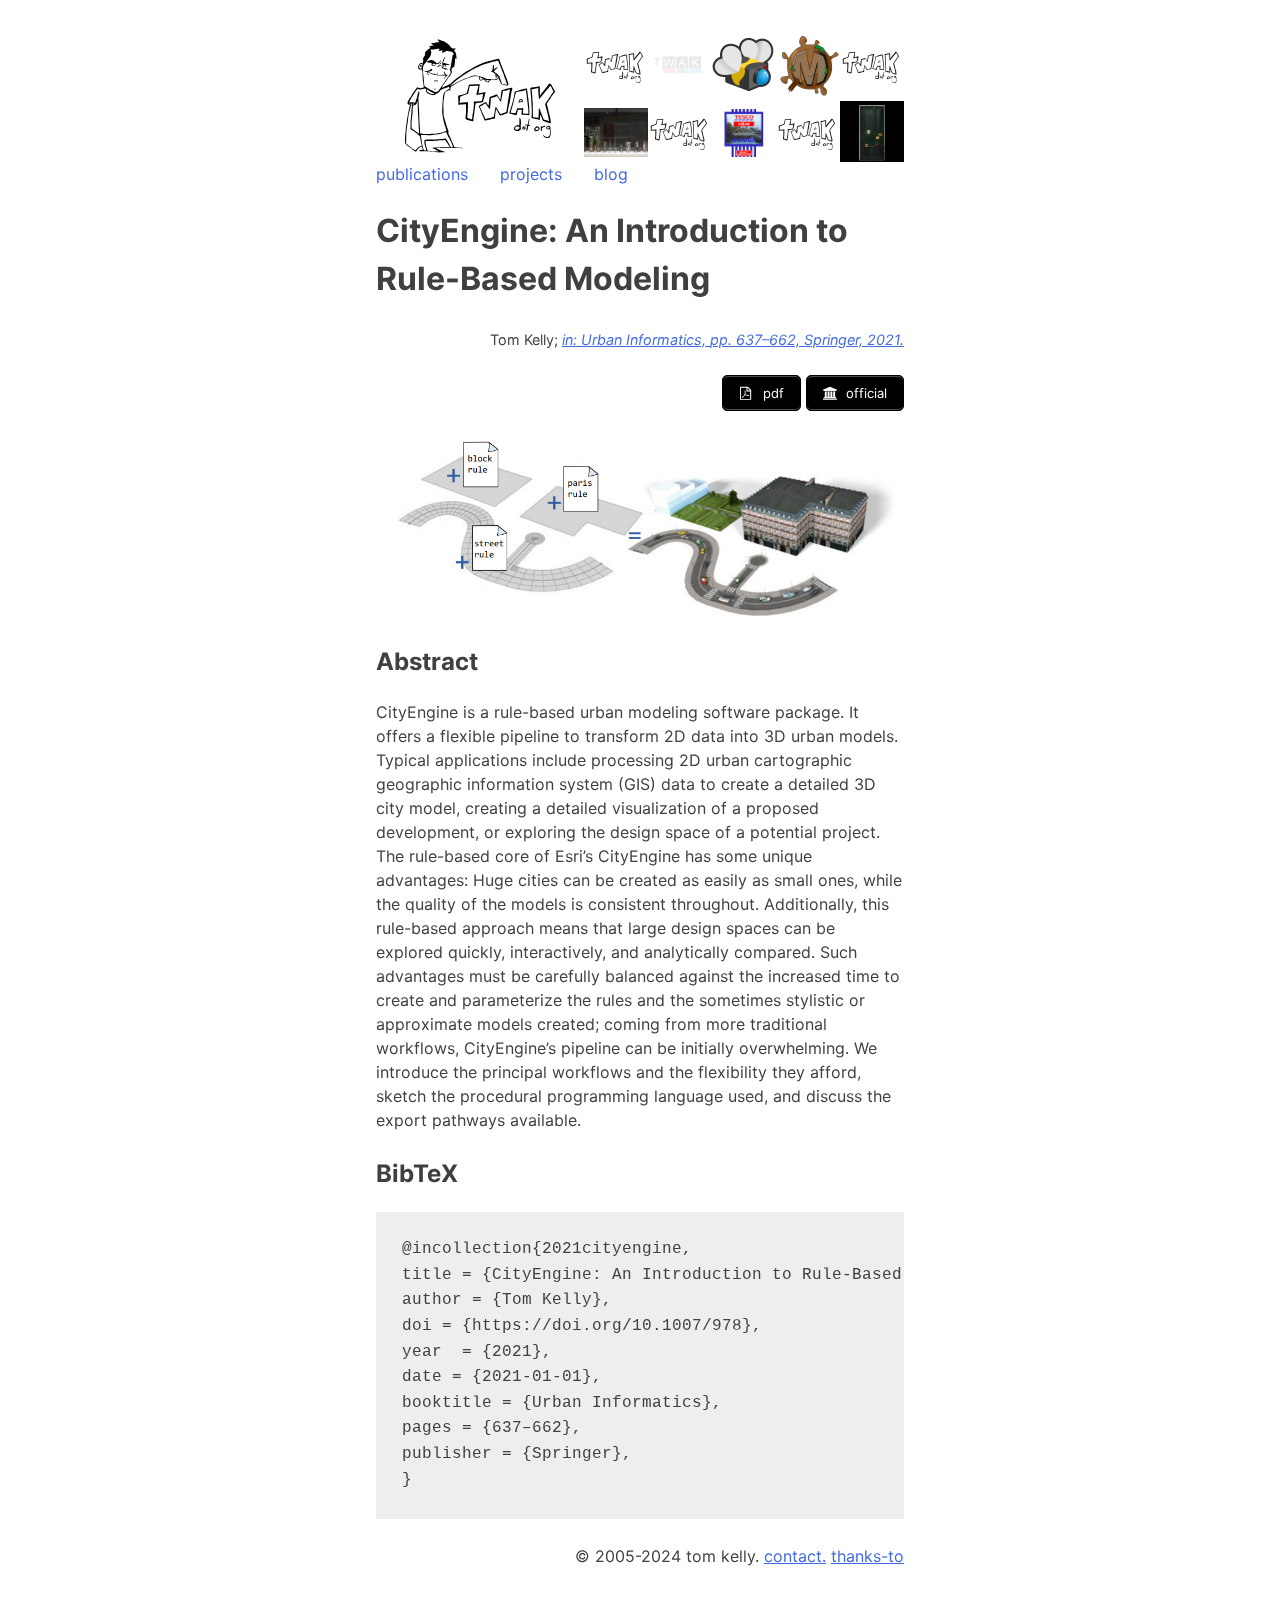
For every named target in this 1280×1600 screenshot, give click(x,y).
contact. (795, 1556)
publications (422, 174)
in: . (733, 339)
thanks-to (867, 1556)
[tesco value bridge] (744, 133)
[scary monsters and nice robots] (872, 133)
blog (611, 174)
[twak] (480, 154)
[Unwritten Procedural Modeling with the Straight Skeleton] (616, 132)
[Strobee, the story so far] (744, 66)
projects (531, 174)
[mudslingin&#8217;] (808, 66)
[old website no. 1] (680, 66)
